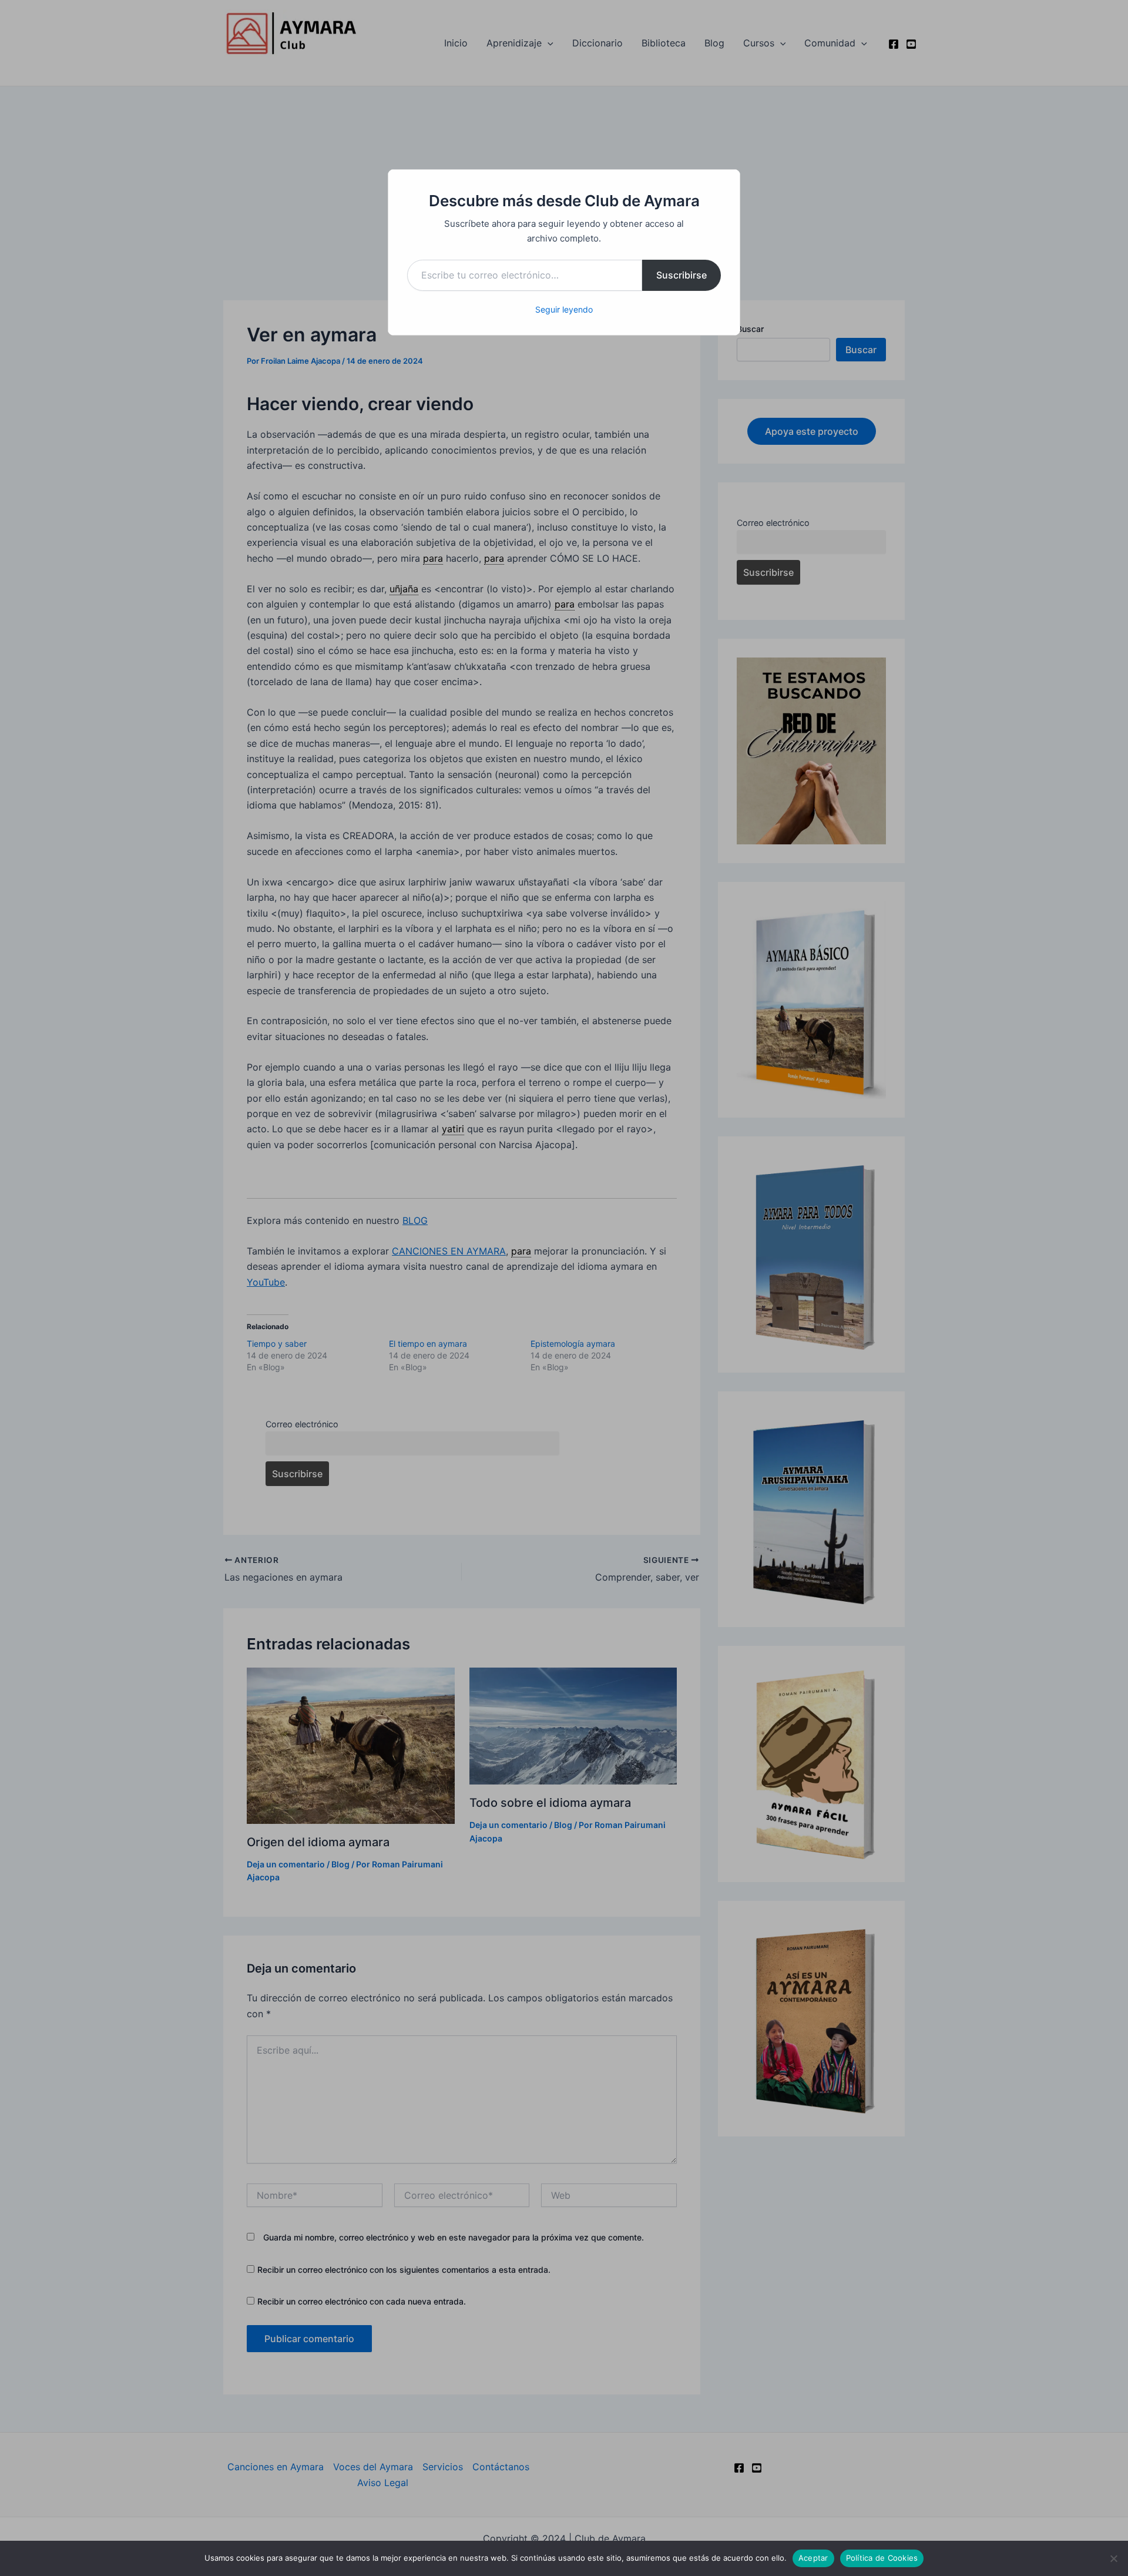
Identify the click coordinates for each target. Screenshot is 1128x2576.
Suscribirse (681, 275)
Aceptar (813, 2558)
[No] (1113, 2558)
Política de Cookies (882, 2558)
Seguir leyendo (564, 309)
